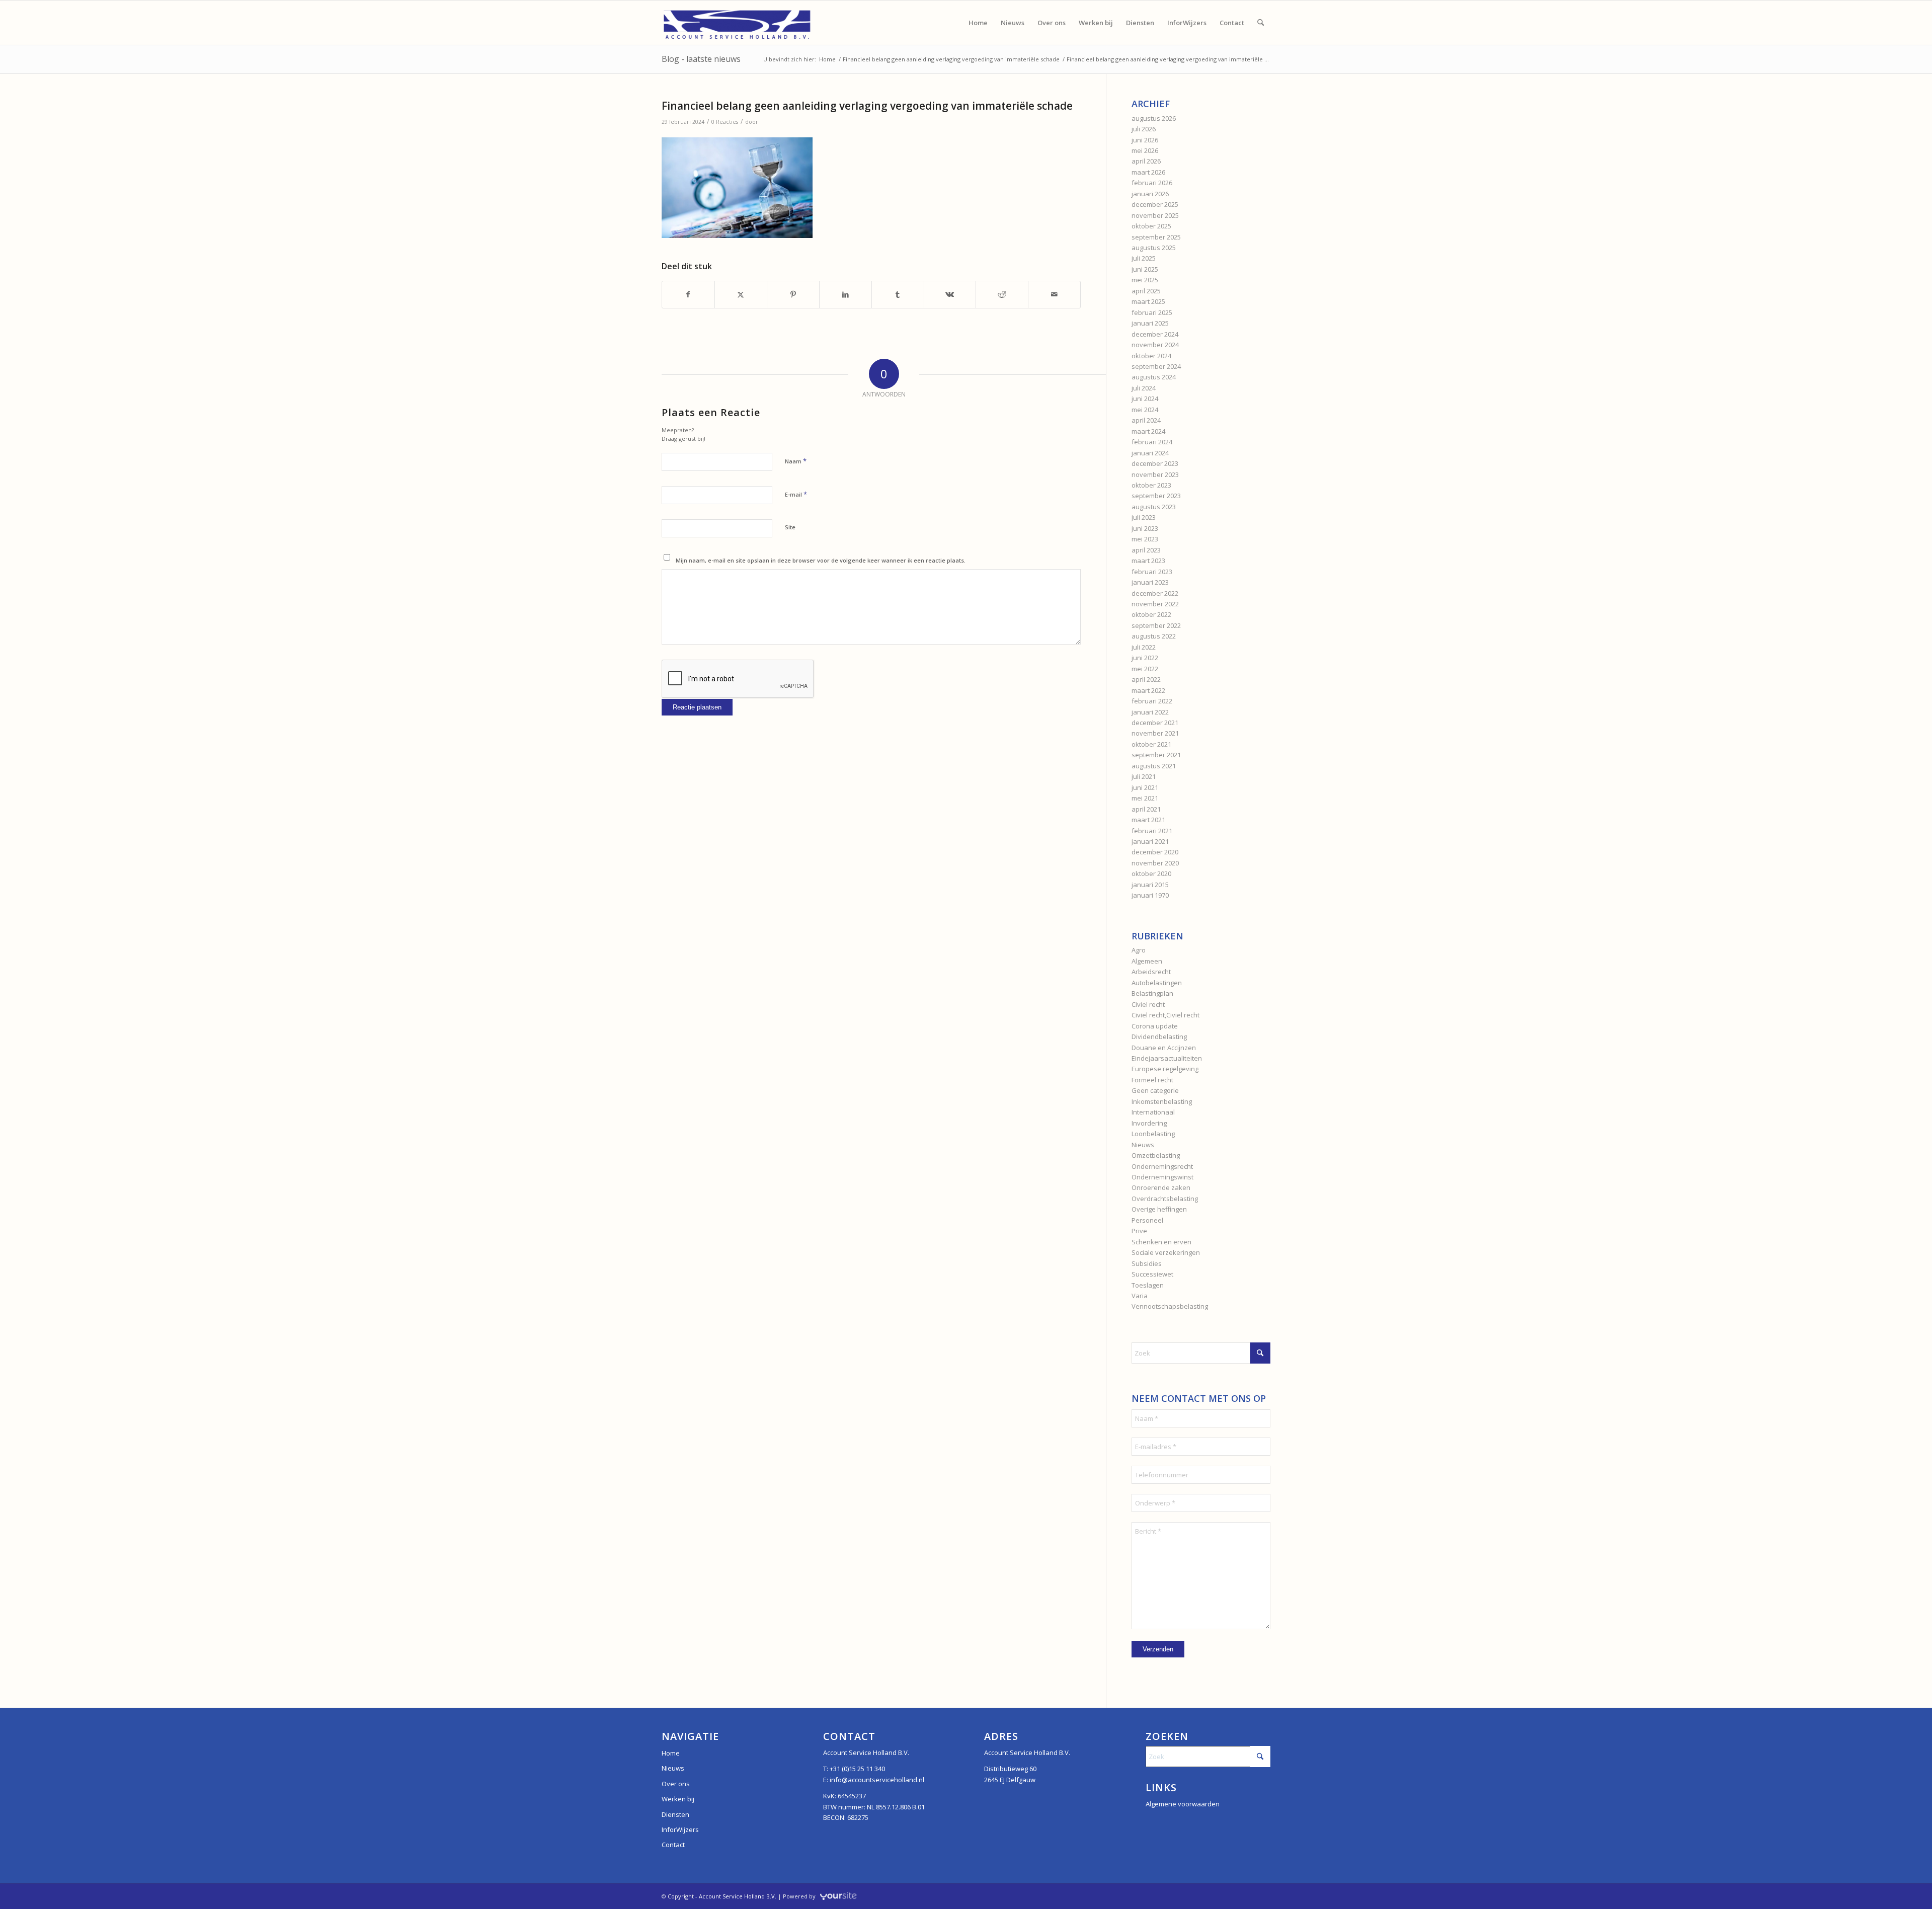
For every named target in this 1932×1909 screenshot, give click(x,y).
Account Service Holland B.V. (738, 1896)
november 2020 (1155, 863)
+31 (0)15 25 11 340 (857, 1769)
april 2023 (1146, 550)
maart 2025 (1148, 301)
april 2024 (1146, 420)
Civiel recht (1148, 1004)
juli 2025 (1144, 258)
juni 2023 (1145, 528)
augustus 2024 (1154, 377)
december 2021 (1155, 723)
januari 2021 (1150, 841)
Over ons (676, 1784)
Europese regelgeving (1165, 1069)
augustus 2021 (1154, 766)
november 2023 (1155, 474)
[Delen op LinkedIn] (846, 294)
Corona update (1155, 1026)
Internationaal (1153, 1112)
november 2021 (1155, 733)
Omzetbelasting (1156, 1155)
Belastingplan (1152, 993)
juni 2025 (1145, 269)
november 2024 (1155, 345)
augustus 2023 (1154, 507)
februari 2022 (1152, 701)
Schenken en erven (1161, 1242)
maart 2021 (1148, 820)
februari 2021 (1152, 831)
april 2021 (1146, 809)
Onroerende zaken (1161, 1187)
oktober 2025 (1151, 226)
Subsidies (1147, 1263)
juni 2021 (1145, 787)
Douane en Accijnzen (1164, 1048)
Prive (1139, 1231)
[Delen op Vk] (950, 294)
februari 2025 (1152, 312)
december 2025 (1155, 204)
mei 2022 (1145, 669)
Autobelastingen (1157, 983)
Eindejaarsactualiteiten (1167, 1058)
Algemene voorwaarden (1183, 1804)
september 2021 (1156, 755)
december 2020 (1155, 852)
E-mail (796, 494)
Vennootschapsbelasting (1170, 1306)
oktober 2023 (1151, 485)
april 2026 (1146, 161)
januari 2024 (1150, 453)
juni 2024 (1145, 399)
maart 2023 (1148, 561)
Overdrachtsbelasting (1165, 1199)
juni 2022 (1145, 658)
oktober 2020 (1151, 873)
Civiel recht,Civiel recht (1165, 1015)
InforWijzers (680, 1830)
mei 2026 (1145, 150)
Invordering (1149, 1123)
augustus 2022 (1154, 636)
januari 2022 (1150, 712)
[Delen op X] (741, 294)
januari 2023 (1150, 582)
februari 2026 (1152, 183)
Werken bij (678, 1799)
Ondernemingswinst (1162, 1177)
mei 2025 (1145, 280)
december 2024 (1155, 334)
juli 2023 (1144, 517)
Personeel (1147, 1220)
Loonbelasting (1153, 1134)
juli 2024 (1144, 388)
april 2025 (1146, 291)
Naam (796, 461)
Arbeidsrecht (1151, 972)
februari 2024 (1152, 442)
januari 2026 (1150, 194)
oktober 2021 (1151, 744)
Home (671, 1753)
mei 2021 (1145, 798)
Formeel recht (1152, 1080)
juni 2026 (1145, 140)
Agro (1139, 950)
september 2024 (1156, 366)
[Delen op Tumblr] (898, 294)
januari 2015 (1150, 885)
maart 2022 (1148, 690)
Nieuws (1143, 1145)
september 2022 (1156, 625)
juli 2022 (1144, 647)
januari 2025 (1150, 323)
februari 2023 (1152, 572)
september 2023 (1156, 496)
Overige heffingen (1159, 1209)
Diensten (675, 1814)
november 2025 (1155, 215)
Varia (1140, 1296)
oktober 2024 (1151, 356)
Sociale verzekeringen (1166, 1252)
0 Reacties (725, 122)
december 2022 (1155, 593)
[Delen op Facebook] (688, 294)
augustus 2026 (1154, 118)
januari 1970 (1150, 895)
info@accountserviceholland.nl (877, 1780)
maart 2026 (1148, 172)
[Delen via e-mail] (1054, 294)
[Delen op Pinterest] (793, 294)
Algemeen (1147, 961)
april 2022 (1146, 679)
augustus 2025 (1154, 248)
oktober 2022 (1151, 614)
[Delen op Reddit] (1002, 294)
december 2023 (1155, 463)
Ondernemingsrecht (1162, 1166)
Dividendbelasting (1159, 1037)
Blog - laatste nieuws (701, 59)
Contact (673, 1845)
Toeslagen (1148, 1285)
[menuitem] (978, 23)
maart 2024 (1148, 431)
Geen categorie (1155, 1090)
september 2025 (1156, 237)
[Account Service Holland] (737, 23)
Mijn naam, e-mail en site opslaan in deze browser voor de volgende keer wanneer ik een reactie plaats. (821, 560)
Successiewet (1152, 1274)
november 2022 (1155, 604)
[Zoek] (1261, 23)
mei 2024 (1145, 410)
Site (790, 527)
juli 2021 (1144, 776)
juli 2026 (1144, 129)
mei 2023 (1145, 539)
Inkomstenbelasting (1162, 1101)
